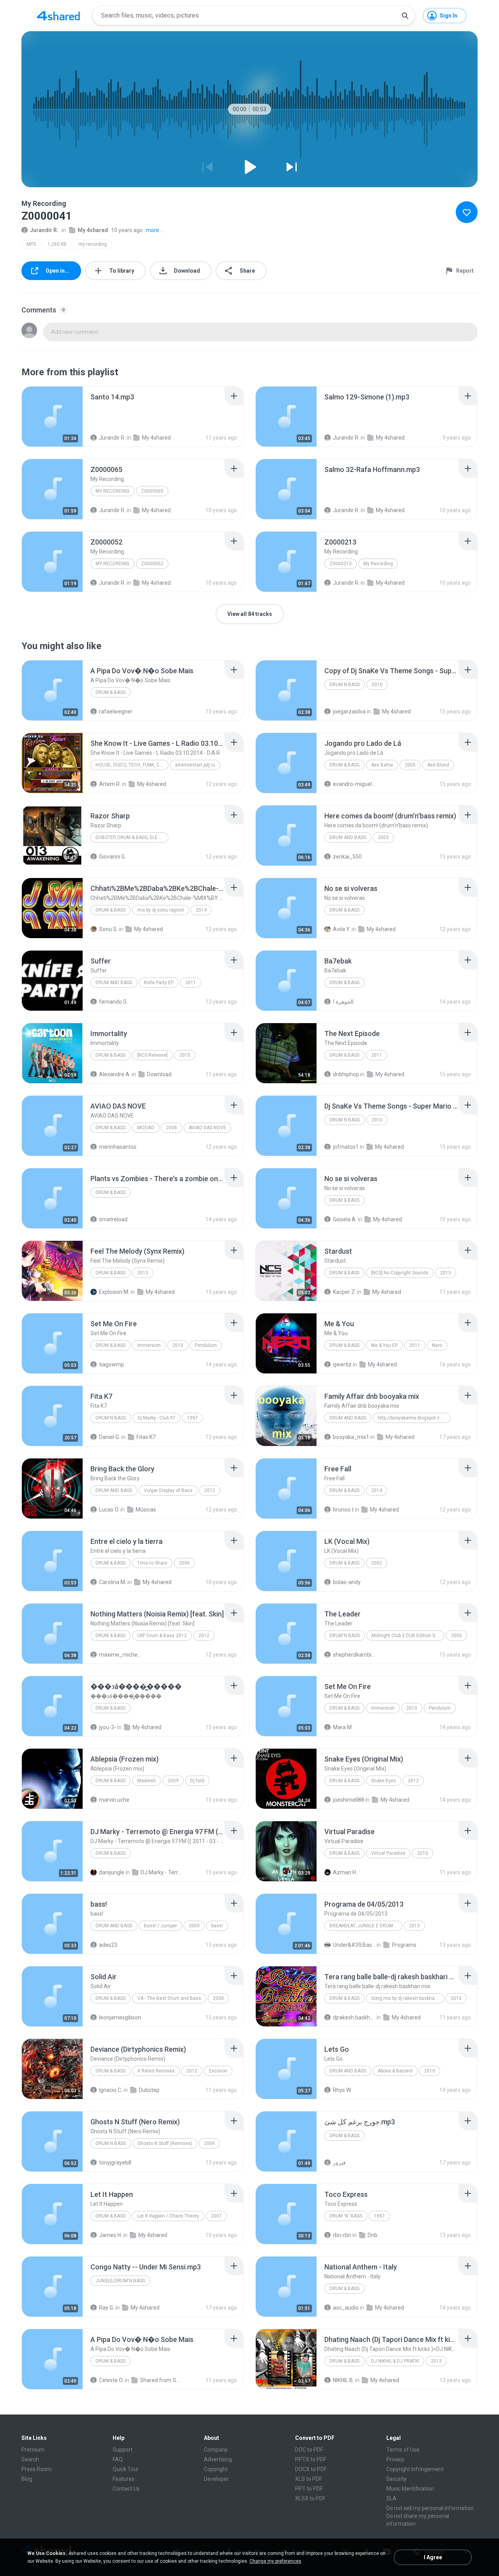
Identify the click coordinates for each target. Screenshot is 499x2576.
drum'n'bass (111, 1418)
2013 (143, 1273)
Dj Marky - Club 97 (157, 1418)
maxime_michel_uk (120, 1655)
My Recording (112, 491)
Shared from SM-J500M (161, 2380)
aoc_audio (346, 2308)
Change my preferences (275, 2561)
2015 (185, 1055)
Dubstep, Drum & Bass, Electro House (132, 837)
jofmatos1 (346, 1147)
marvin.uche (114, 1800)
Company (216, 2450)
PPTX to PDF (311, 2459)
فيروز (339, 2163)
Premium (33, 2450)
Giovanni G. (112, 857)
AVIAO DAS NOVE (207, 1128)
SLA (391, 2498)
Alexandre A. (115, 1074)
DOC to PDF (309, 2450)
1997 (193, 1418)
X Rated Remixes (156, 2071)
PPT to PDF (309, 2489)
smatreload (113, 1219)
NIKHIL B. (343, 2380)
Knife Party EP (159, 983)
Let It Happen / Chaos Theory (168, 2216)
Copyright (216, 2469)
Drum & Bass (111, 692)
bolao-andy (347, 1582)
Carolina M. (113, 1582)
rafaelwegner (116, 711)
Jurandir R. (44, 230)
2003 (383, 837)
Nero (437, 1345)
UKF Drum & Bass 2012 (162, 1636)
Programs (404, 1945)
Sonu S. (108, 929)
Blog (27, 2479)
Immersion (149, 1345)
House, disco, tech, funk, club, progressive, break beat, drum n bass (132, 765)
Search (30, 2459)
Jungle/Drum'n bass (120, 2281)
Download (159, 1074)
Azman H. (345, 1872)
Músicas (146, 1510)
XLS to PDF (309, 2479)
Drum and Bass (114, 983)
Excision (218, 2071)
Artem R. (110, 784)
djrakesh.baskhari (354, 2017)
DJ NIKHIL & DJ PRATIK (395, 2361)
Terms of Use (403, 2450)
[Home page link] (58, 16)
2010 (377, 685)
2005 (410, 765)
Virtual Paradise (388, 1853)
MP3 (31, 244)
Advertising (218, 2459)
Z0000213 (341, 564)
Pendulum (206, 1345)
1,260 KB (57, 244)
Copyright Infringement (415, 2469)
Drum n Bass (111, 2143)
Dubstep (149, 2090)
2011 (191, 983)
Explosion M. (114, 1292)
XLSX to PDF (310, 2498)
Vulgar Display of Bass (168, 1490)
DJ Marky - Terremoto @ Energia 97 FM (162, 1872)
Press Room (36, 2469)
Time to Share (152, 1563)
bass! (217, 1926)
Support (123, 2450)
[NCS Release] (152, 1055)
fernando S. (113, 1002)
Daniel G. (110, 1437)
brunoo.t (343, 1510)
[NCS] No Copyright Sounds (400, 1273)
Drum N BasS (345, 685)
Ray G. (107, 2308)
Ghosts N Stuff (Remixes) (165, 2143)
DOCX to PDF (311, 2469)
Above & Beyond (395, 2071)
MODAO (146, 1128)
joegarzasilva (349, 711)
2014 (201, 910)
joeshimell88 (349, 1800)
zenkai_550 (347, 857)
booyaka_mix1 (351, 1437)
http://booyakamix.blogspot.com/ (413, 1418)
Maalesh (147, 1781)
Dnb (372, 2235)
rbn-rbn (342, 2235)
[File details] (52, 417)
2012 (210, 1490)
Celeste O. (111, 2380)
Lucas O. (109, 1510)
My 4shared (93, 230)
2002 (377, 1563)
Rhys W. (342, 2090)
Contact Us (126, 2489)
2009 (173, 1781)
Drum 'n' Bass (346, 2216)
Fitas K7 (146, 1437)
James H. (111, 2235)
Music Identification (410, 2489)
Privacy (395, 2459)
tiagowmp (111, 1364)
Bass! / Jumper (160, 1926)
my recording (93, 244)
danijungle (112, 1872)
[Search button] (405, 16)
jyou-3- (108, 1727)
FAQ (118, 2459)
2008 (172, 1128)
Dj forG (197, 1781)
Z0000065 (152, 491)
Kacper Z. (344, 1292)
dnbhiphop (346, 1074)
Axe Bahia (382, 765)
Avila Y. (342, 929)
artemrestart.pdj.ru (195, 765)
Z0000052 (152, 564)
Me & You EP (384, 1345)
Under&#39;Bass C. (354, 1945)
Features (124, 2479)
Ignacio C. (111, 2090)
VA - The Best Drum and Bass (169, 1998)
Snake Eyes (384, 1781)
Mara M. (343, 1727)
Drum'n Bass (345, 1636)
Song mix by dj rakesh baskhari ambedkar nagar (408, 1998)
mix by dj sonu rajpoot (161, 910)
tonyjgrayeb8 (115, 2163)
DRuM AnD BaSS (348, 837)
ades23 (108, 1945)
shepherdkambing (354, 1655)
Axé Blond (438, 765)
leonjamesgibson (120, 2017)
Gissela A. (345, 1219)
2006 (184, 1563)
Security (396, 2479)
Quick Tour (126, 2469)
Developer (216, 2479)
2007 (216, 2216)
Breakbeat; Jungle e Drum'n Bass (366, 1926)
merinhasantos (118, 1147)
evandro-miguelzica (354, 784)
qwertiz (342, 1364)
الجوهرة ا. (344, 1002)
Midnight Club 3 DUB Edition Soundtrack (408, 1636)
